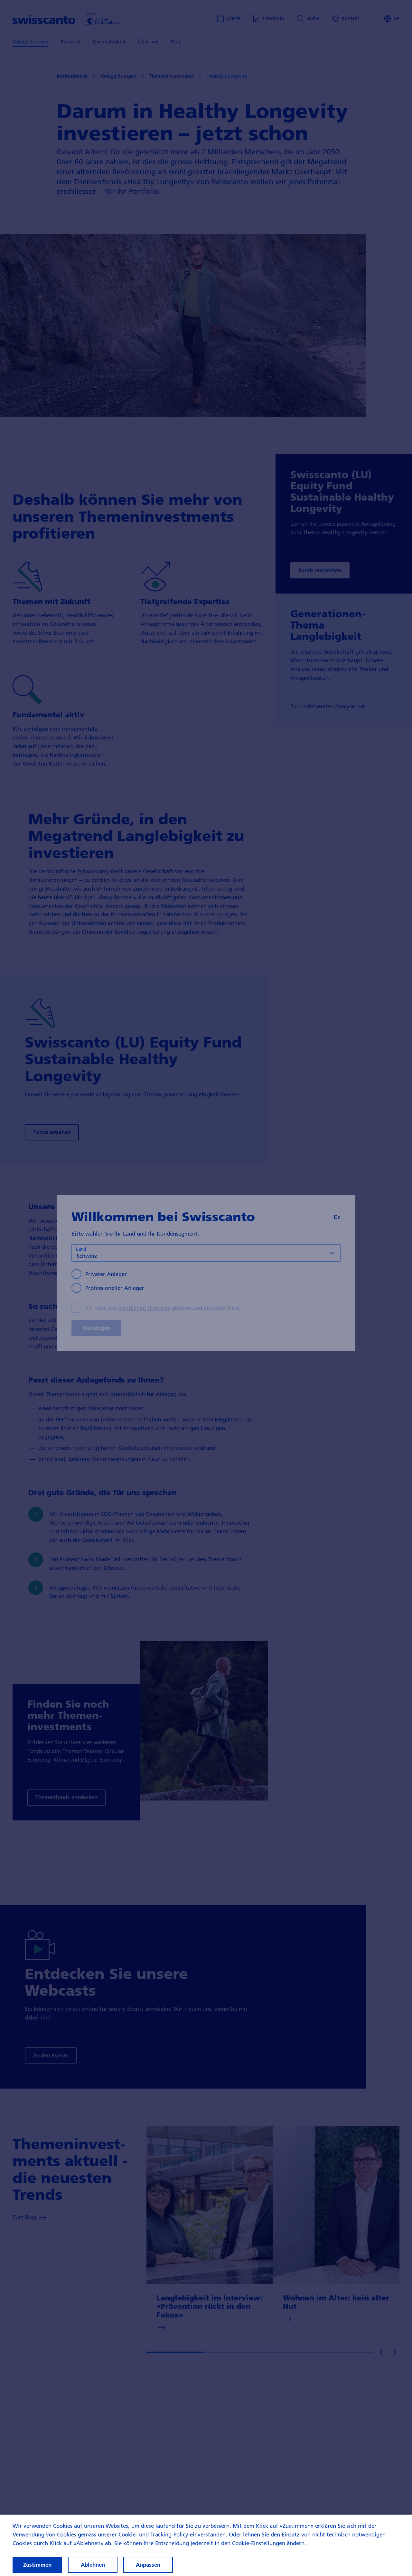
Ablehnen (93, 2565)
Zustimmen (37, 2565)
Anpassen (148, 2565)
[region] (206, 2545)
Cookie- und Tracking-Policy (153, 2534)
